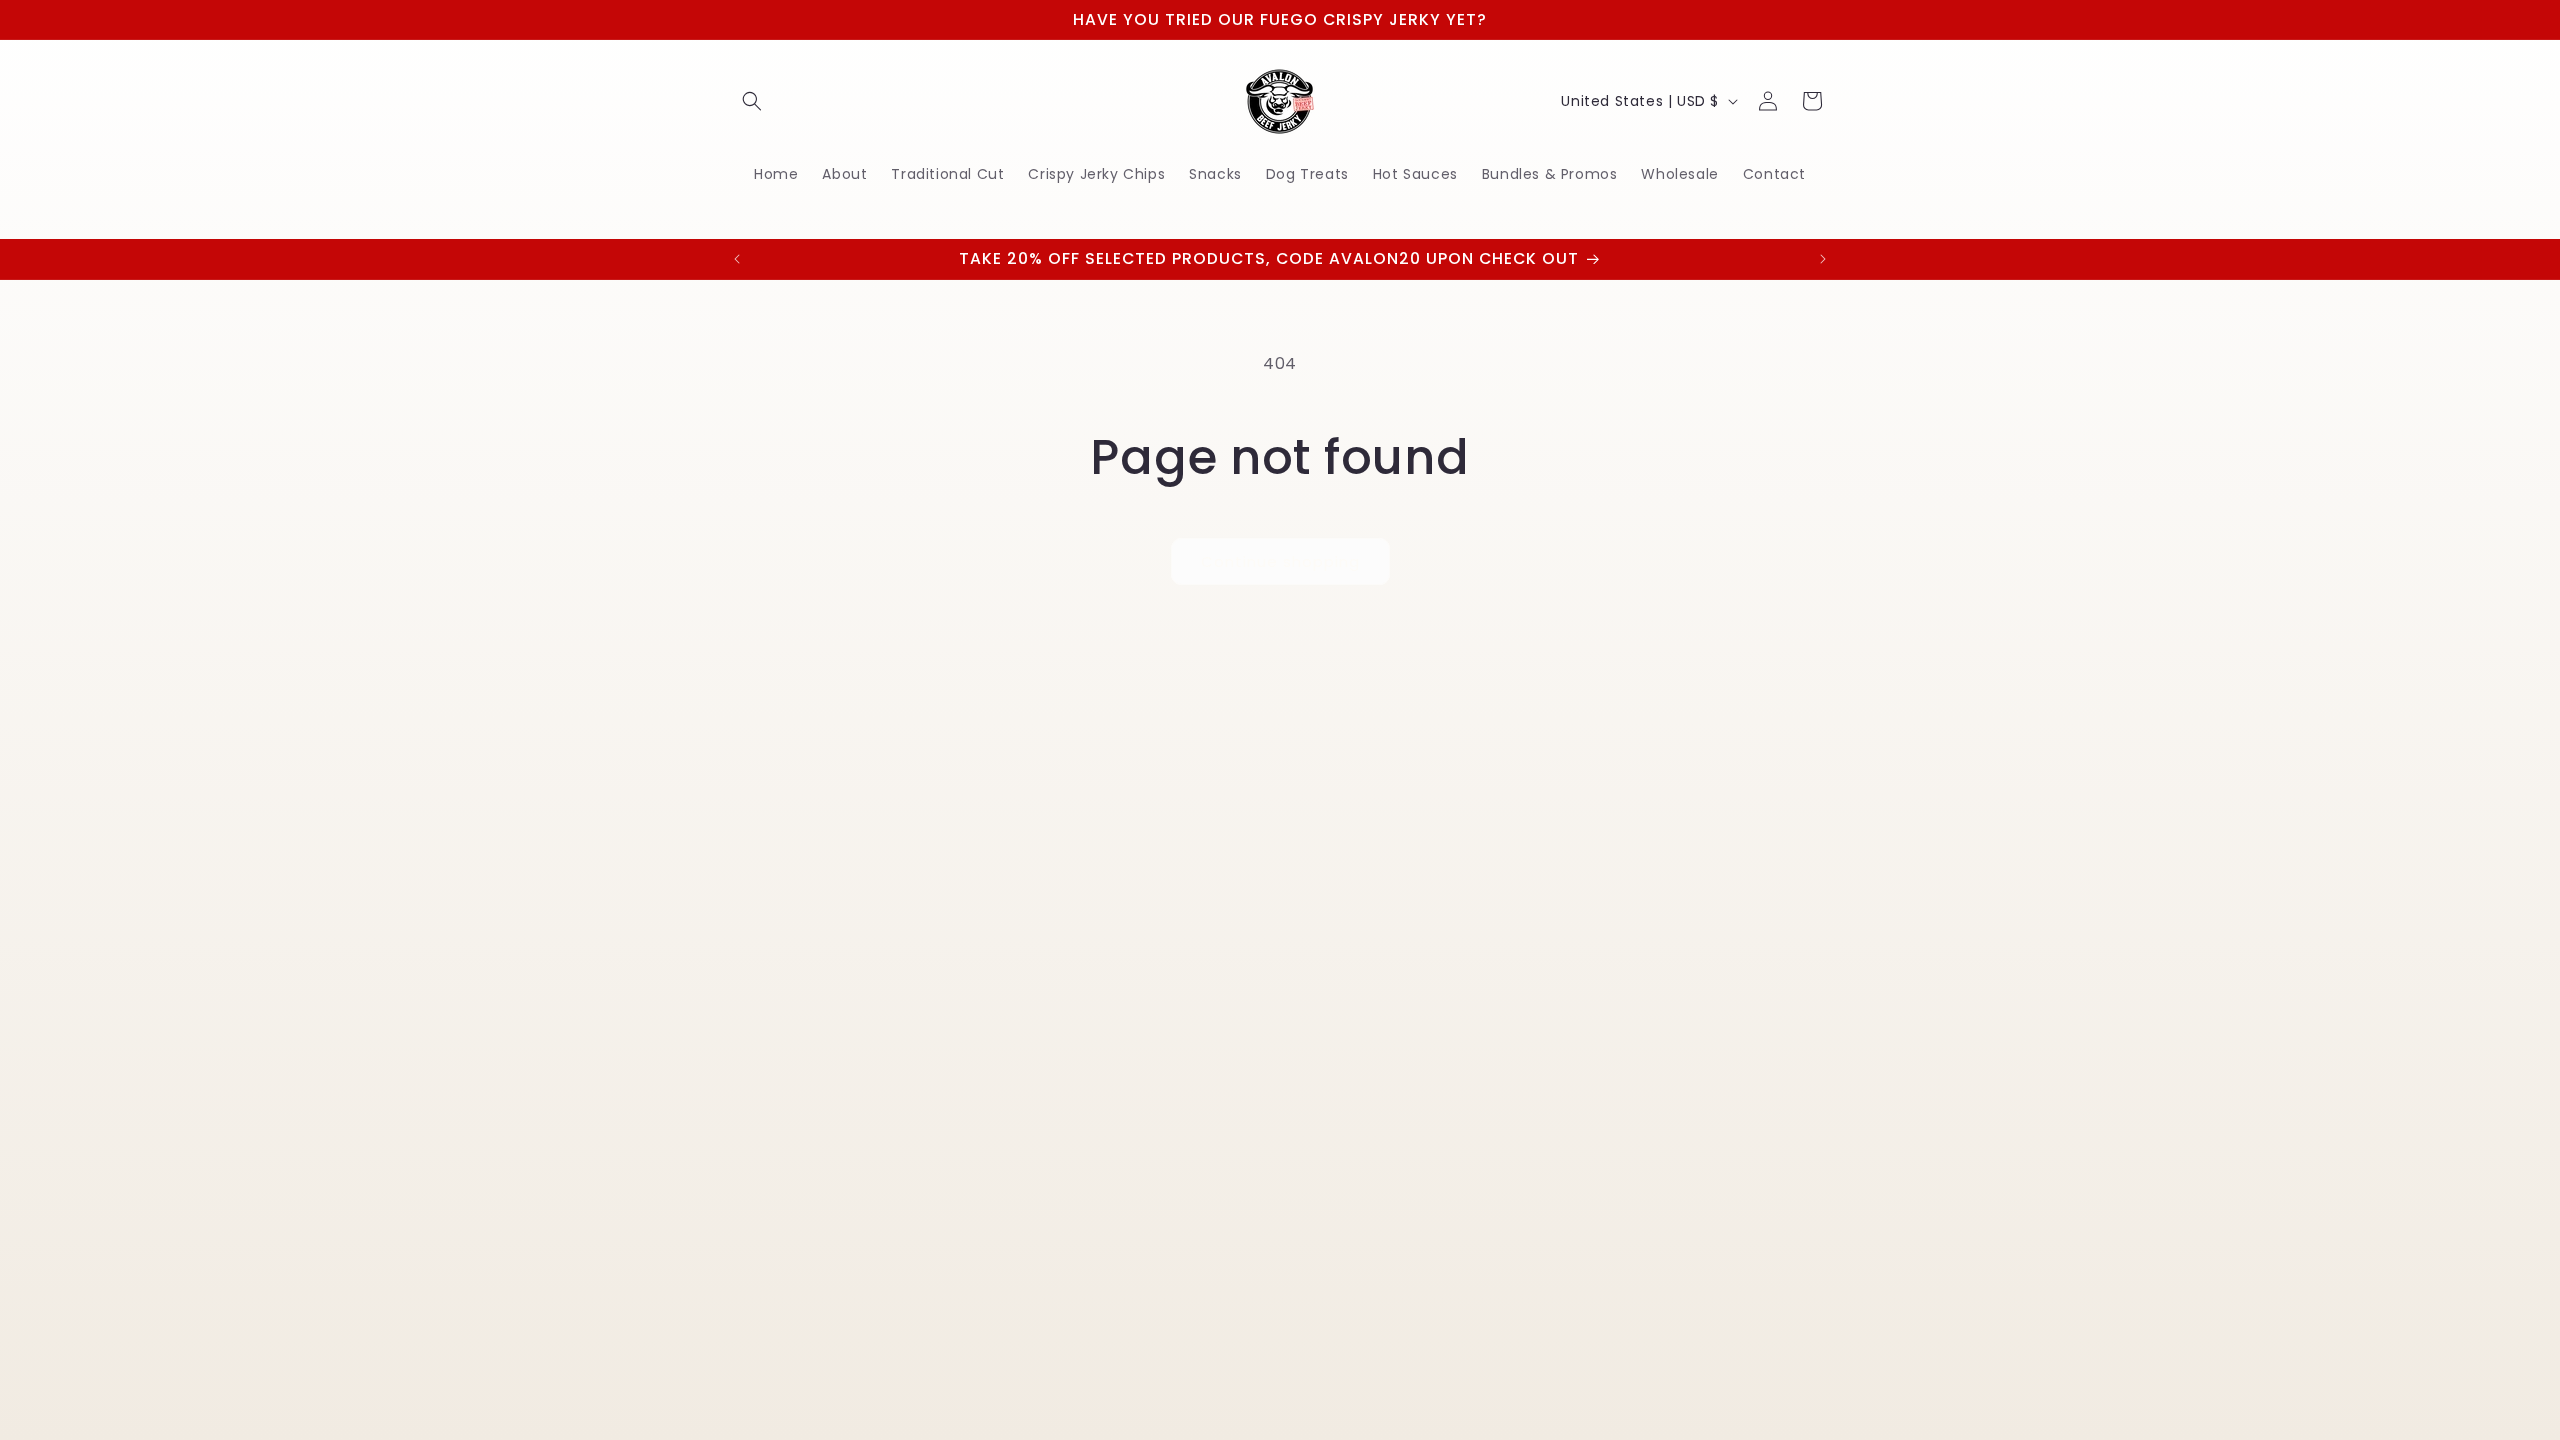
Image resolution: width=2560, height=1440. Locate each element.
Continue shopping (1280, 561)
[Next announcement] (1823, 259)
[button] (752, 101)
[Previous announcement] (737, 259)
